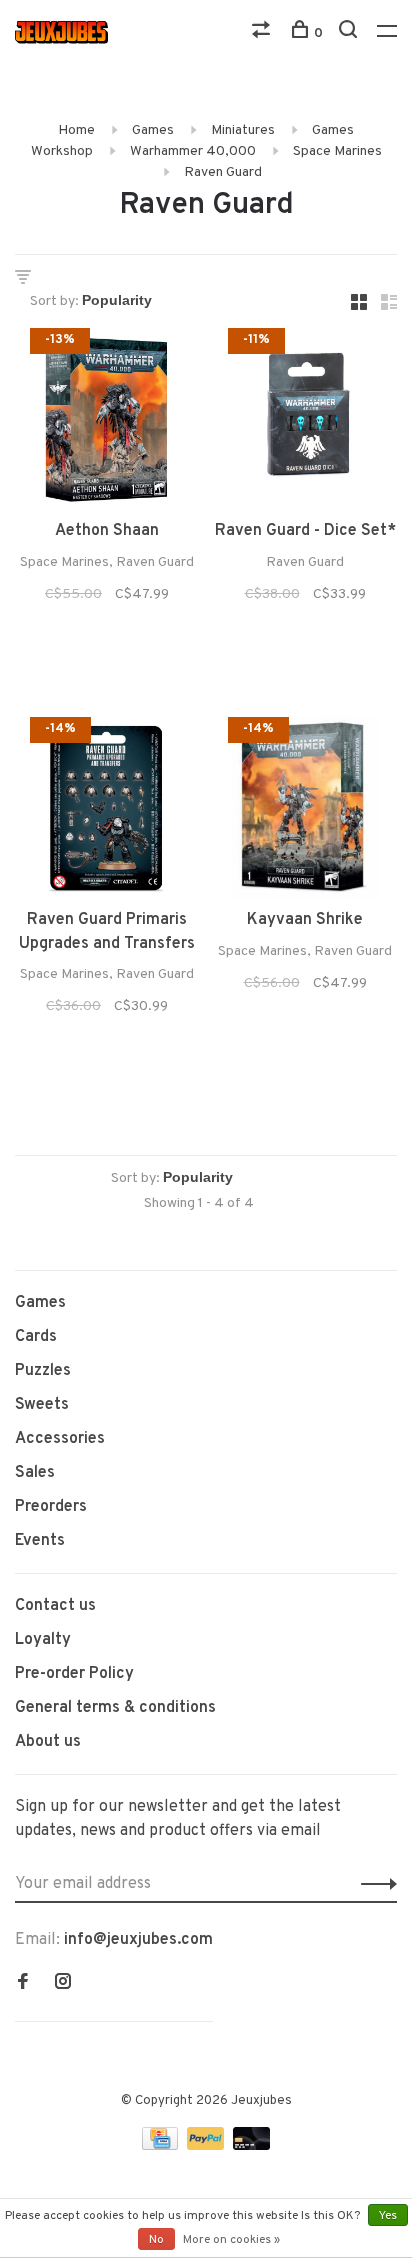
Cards (36, 1337)
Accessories (60, 1439)
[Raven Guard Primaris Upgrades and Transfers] (107, 812)
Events (40, 1541)
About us (48, 1742)
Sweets (42, 1405)
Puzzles (43, 1371)
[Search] (350, 33)
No (156, 2240)
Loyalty (43, 1640)
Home (76, 130)
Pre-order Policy (74, 1674)
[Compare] (263, 33)
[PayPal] (207, 2146)
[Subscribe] (373, 1884)
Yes (388, 2216)
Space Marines (337, 151)
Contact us (55, 1606)
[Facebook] (23, 1984)
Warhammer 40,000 (193, 151)
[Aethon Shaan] (107, 423)
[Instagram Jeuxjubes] (63, 1984)
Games (153, 130)
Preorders (51, 1507)
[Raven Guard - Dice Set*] (305, 423)
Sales (35, 1473)
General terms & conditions (115, 1708)
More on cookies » (231, 2240)
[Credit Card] (162, 2146)
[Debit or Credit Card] (251, 2146)
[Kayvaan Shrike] (305, 812)
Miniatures (243, 130)
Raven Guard (223, 172)
